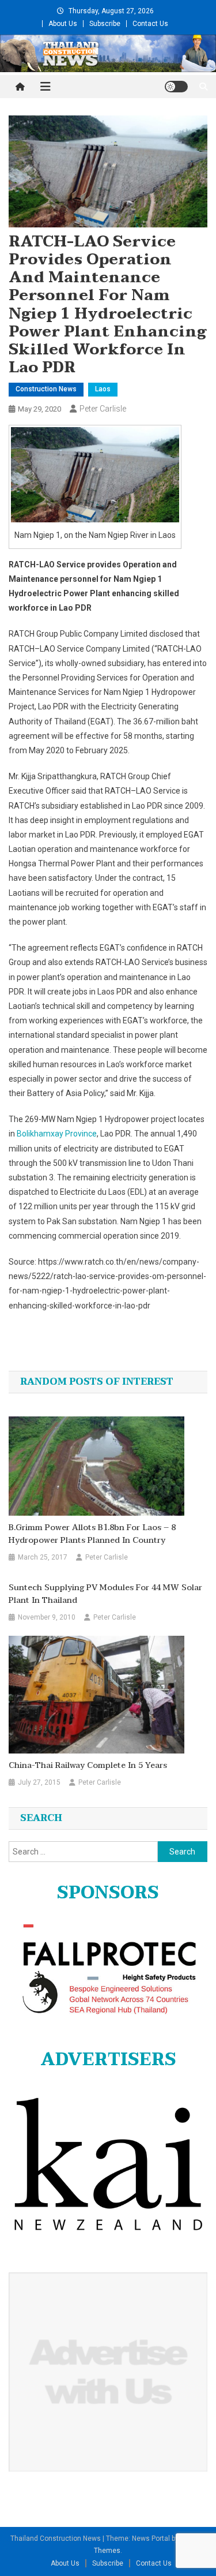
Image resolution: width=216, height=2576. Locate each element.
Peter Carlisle (103, 409)
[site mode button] (176, 87)
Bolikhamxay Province (57, 1134)
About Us (63, 24)
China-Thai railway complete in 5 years (88, 1766)
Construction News (46, 389)
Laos (103, 389)
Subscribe (105, 24)
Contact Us (150, 24)
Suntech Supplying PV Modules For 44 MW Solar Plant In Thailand (105, 1594)
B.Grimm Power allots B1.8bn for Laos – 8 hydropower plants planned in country (92, 1534)
